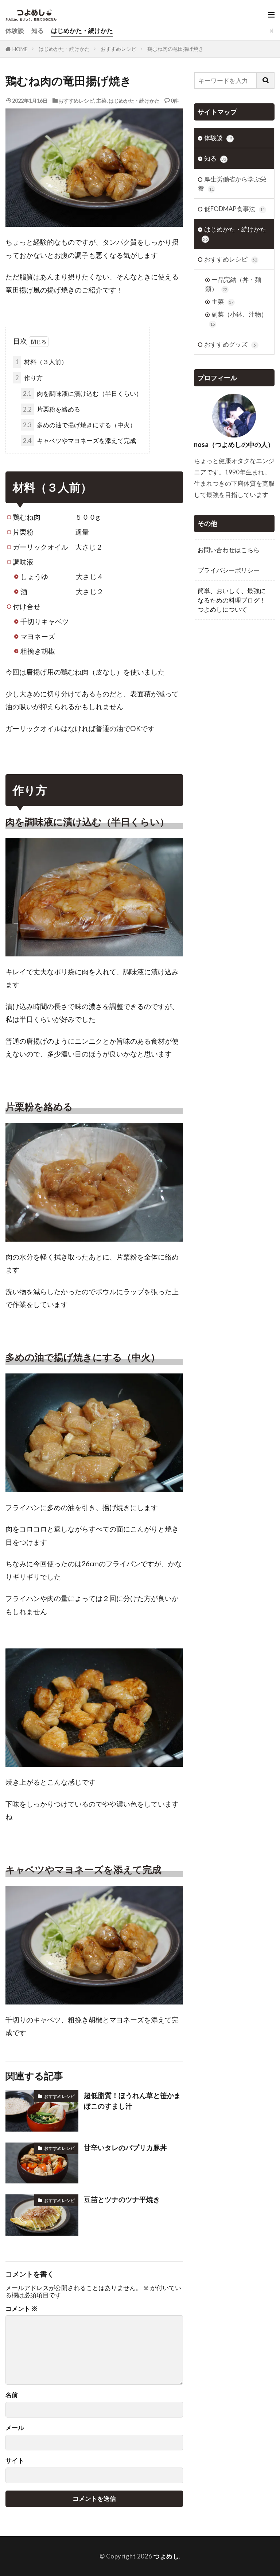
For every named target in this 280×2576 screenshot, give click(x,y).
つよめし (166, 2556)
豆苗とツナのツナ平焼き (122, 2199)
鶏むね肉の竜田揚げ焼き (175, 49)
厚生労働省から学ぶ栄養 (232, 184)
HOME (20, 49)
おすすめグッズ (230, 344)
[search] (266, 81)
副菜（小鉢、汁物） (239, 319)
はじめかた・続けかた (82, 30)
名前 (12, 2395)
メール (15, 2428)
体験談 (15, 30)
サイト (15, 2461)
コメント (22, 2309)
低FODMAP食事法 (235, 209)
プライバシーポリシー (229, 570)
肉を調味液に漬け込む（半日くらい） (83, 393)
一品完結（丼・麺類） (233, 284)
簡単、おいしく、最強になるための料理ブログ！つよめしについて (232, 600)
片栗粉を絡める (52, 409)
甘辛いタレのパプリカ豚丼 (125, 2147)
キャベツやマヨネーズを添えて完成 (79, 441)
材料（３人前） (41, 362)
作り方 (29, 378)
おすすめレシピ (118, 49)
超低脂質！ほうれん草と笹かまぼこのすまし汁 (132, 2101)
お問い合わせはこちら (229, 550)
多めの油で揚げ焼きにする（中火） (79, 425)
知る (38, 30)
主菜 (101, 101)
